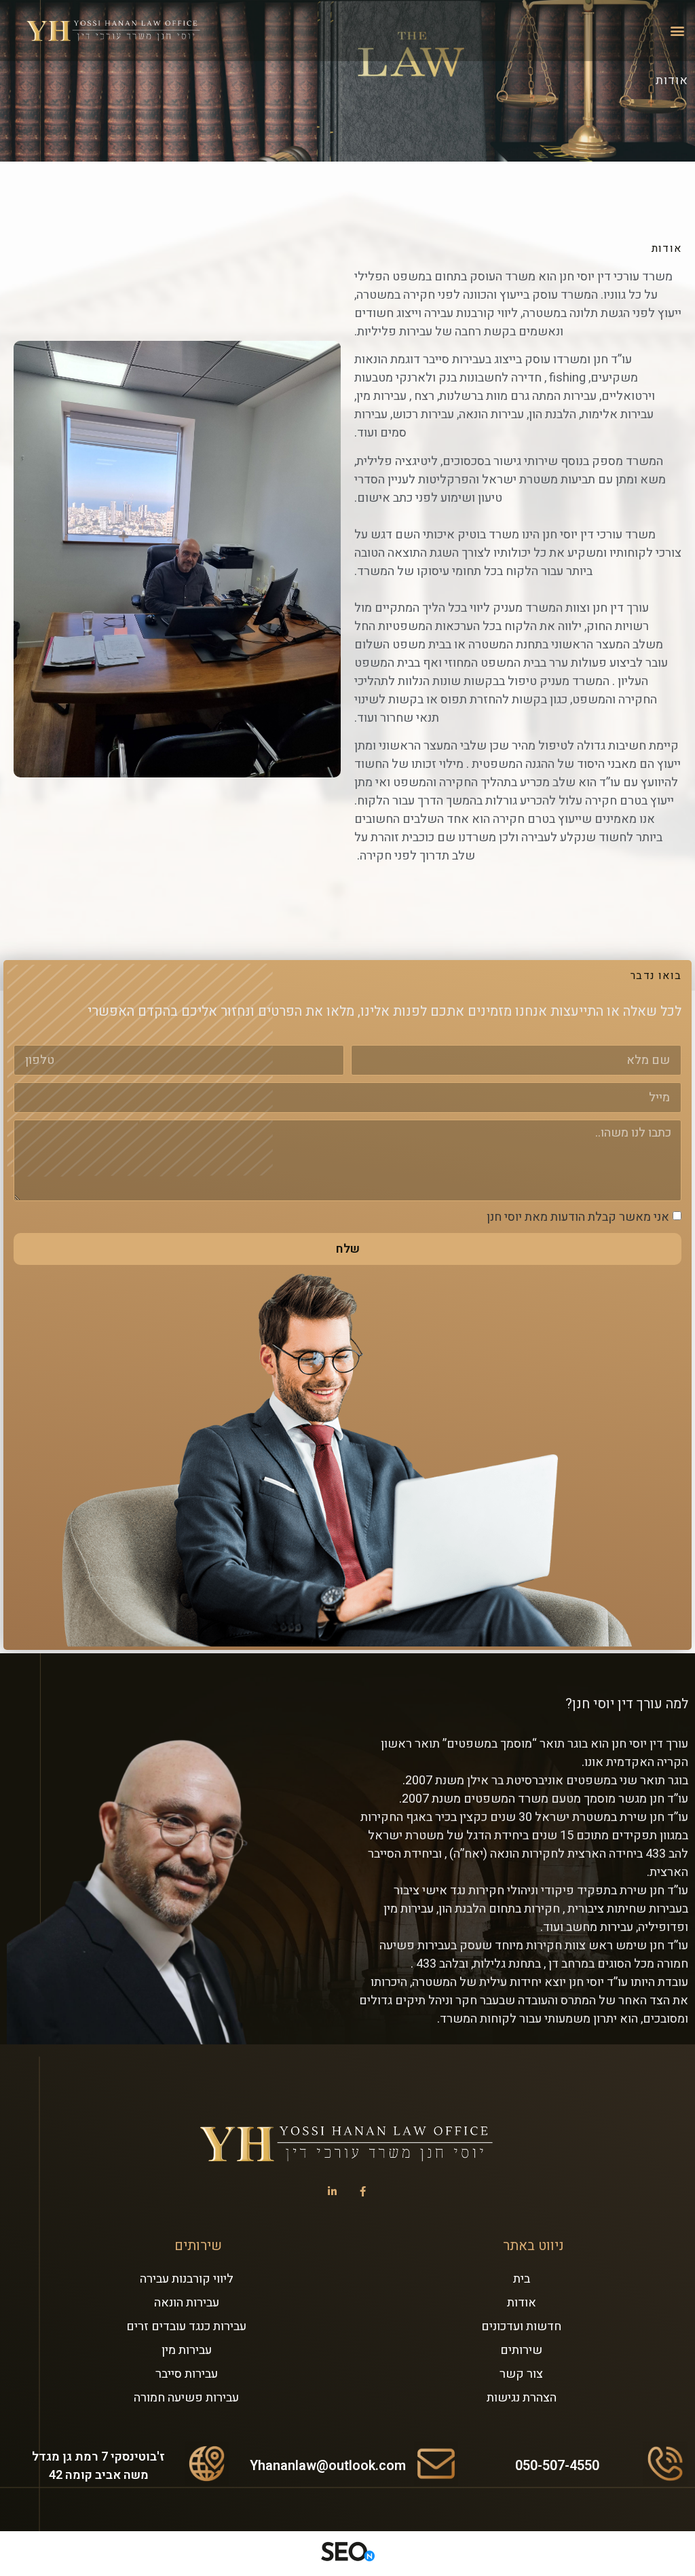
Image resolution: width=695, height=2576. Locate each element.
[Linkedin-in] (333, 2192)
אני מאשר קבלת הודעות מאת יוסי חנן (578, 1217)
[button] (677, 31)
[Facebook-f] (363, 2192)
